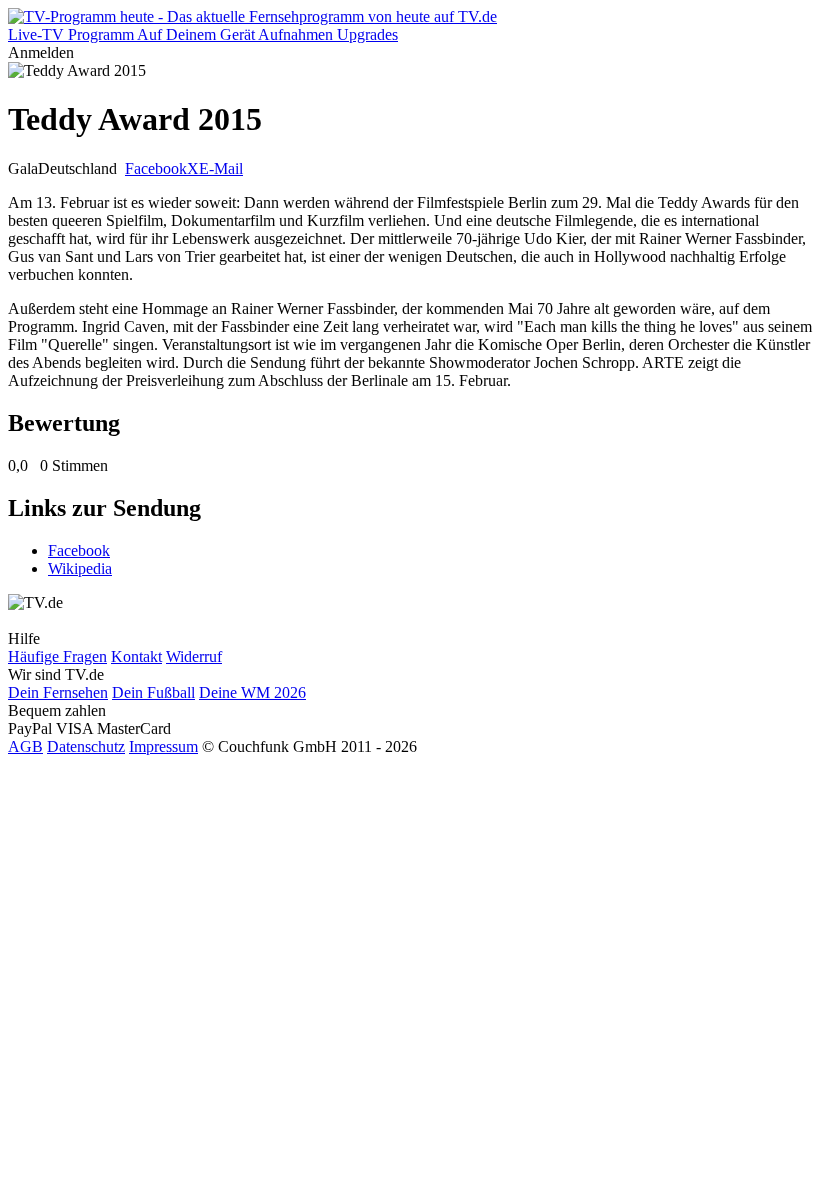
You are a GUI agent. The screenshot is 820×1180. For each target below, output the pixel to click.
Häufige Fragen (57, 656)
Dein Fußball (153, 692)
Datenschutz (86, 746)
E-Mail (221, 168)
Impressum (163, 746)
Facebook (156, 168)
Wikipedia (80, 568)
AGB (25, 746)
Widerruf (194, 656)
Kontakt (136, 656)
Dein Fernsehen (58, 692)
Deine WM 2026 (252, 692)
